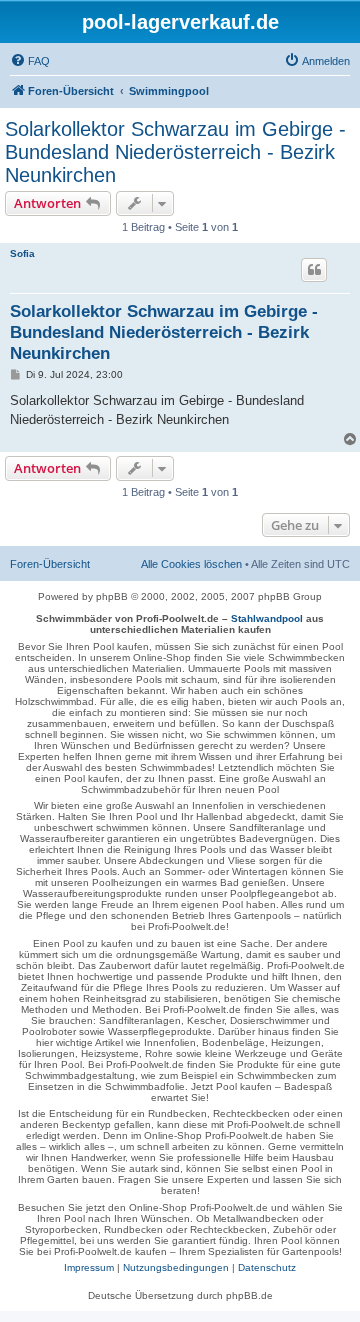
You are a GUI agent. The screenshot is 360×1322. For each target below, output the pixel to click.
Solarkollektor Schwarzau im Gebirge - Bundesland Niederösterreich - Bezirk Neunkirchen (175, 152)
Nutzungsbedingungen (176, 1267)
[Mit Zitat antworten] (314, 270)
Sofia (22, 253)
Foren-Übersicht (50, 564)
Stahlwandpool (267, 618)
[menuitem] (30, 61)
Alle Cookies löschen (191, 564)
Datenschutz (267, 1267)
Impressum (89, 1267)
